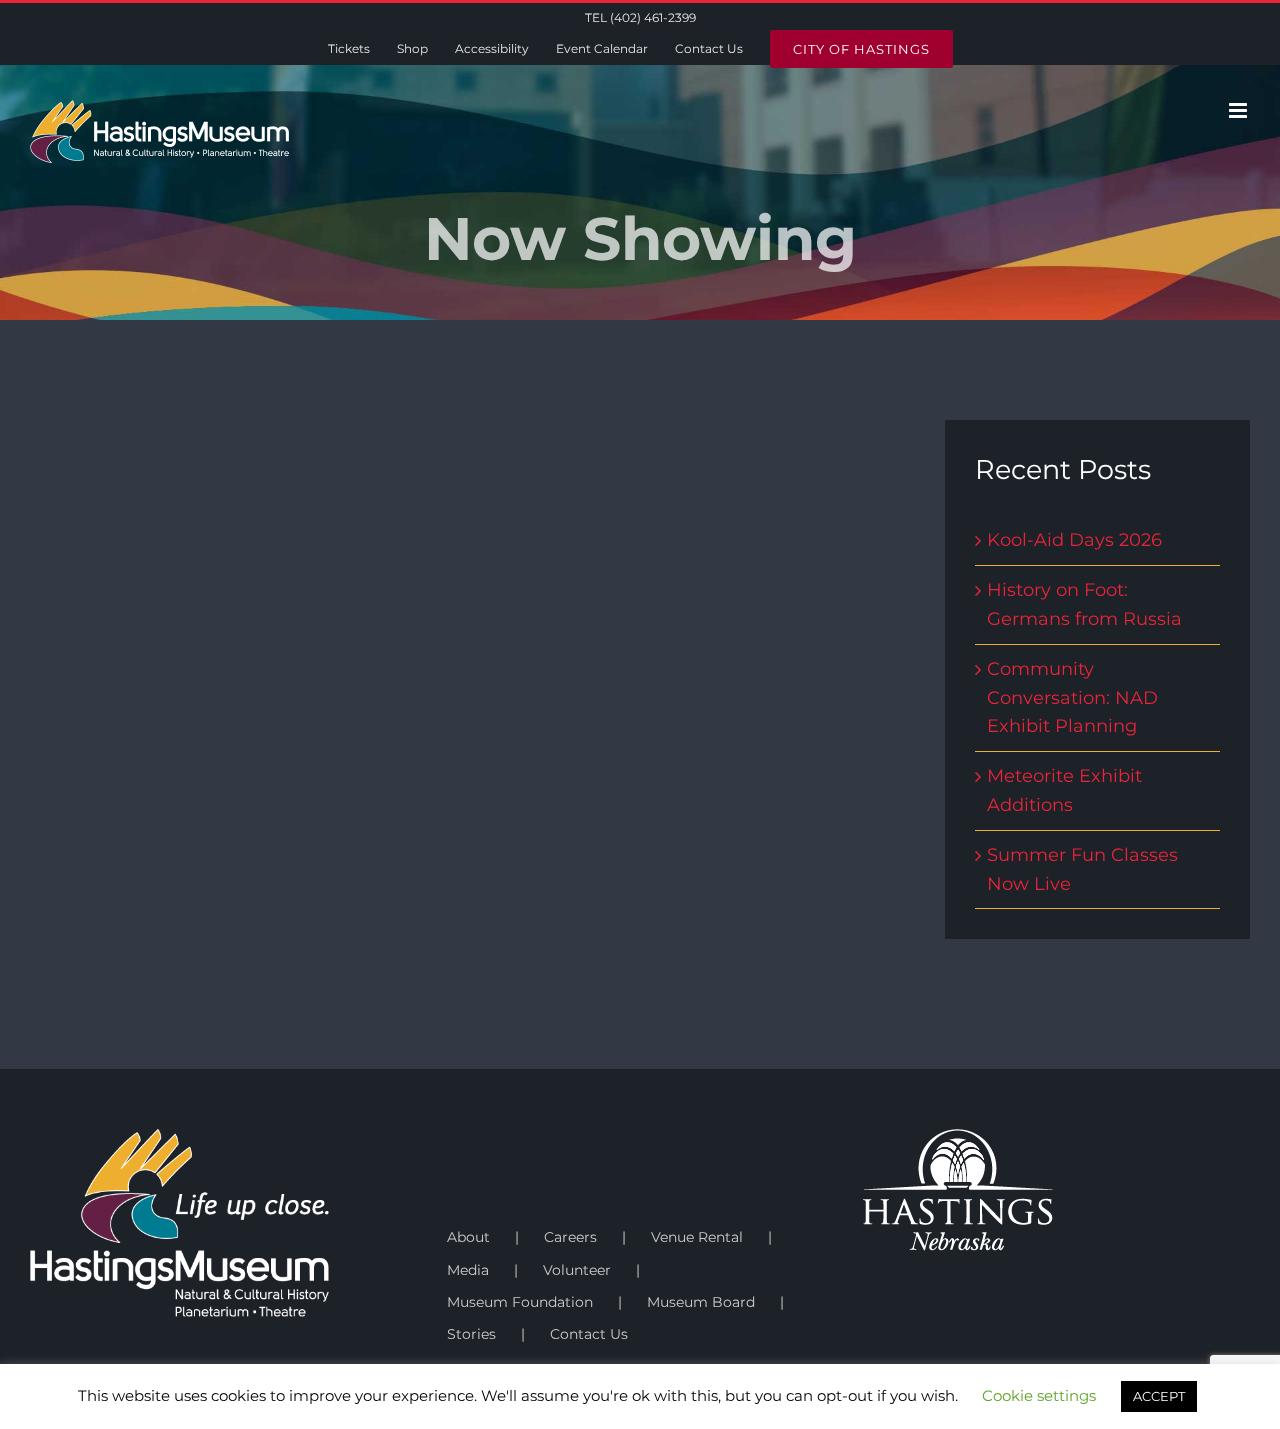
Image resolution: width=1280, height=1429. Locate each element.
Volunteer (577, 1270)
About (468, 1237)
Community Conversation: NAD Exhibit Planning (1072, 698)
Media (468, 1270)
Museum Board (701, 1302)
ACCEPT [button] (1159, 1396)
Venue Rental (697, 1237)
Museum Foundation (520, 1302)
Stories (471, 1334)
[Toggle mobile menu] (1239, 110)
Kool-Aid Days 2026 (1074, 540)
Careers (570, 1237)
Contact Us (589, 1334)
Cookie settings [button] (1039, 1395)
